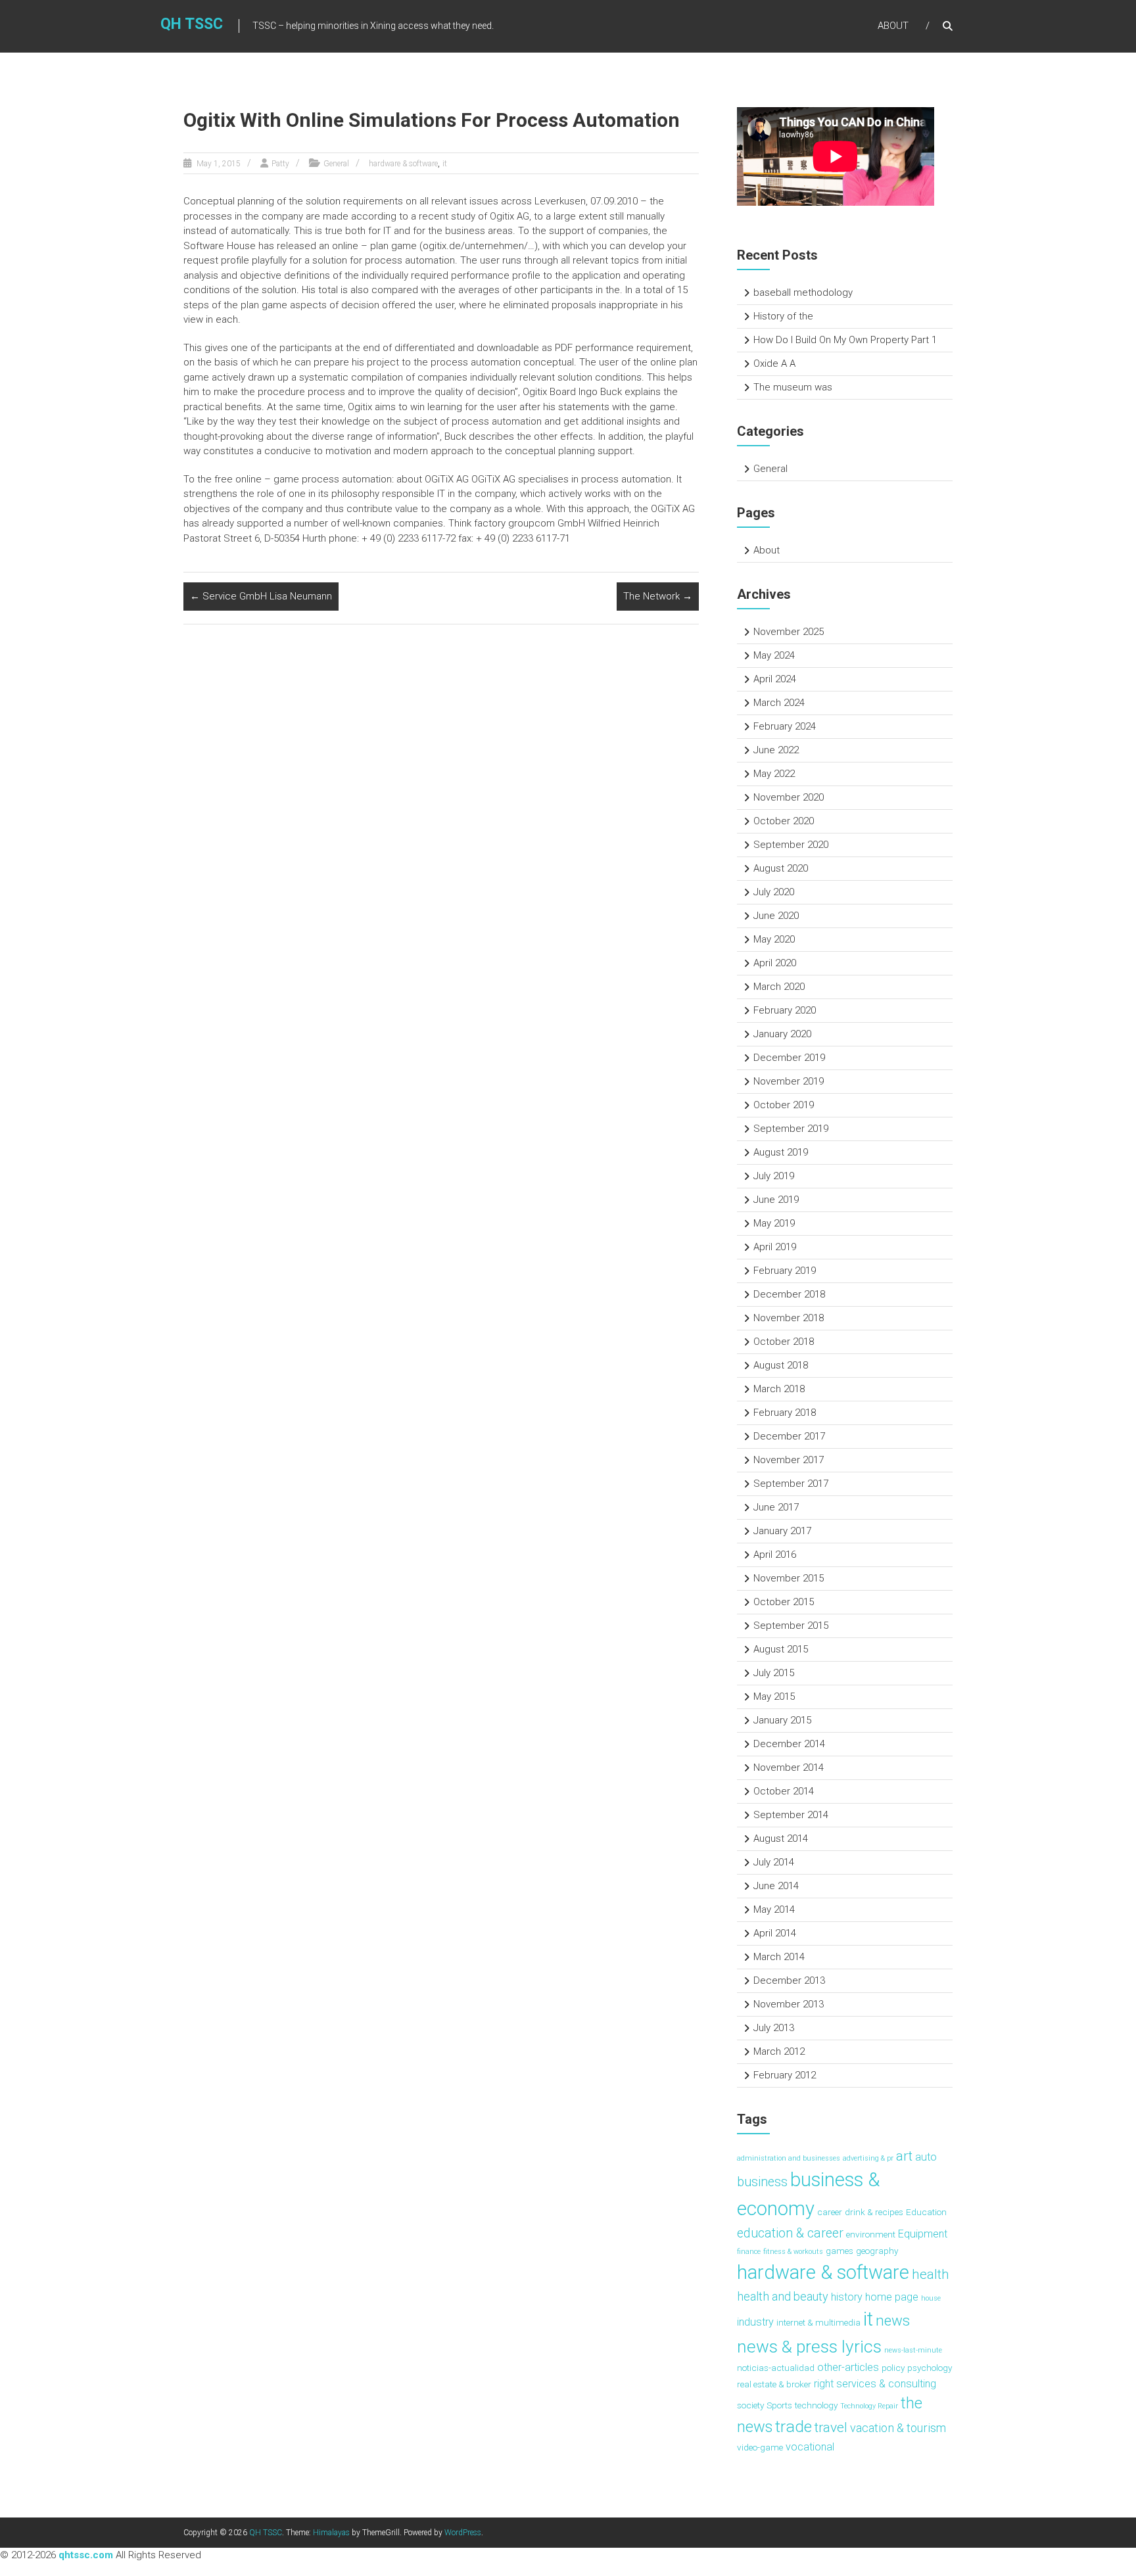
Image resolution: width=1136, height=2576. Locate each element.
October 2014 (784, 1791)
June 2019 (776, 1200)
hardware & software (403, 164)
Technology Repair (869, 2406)
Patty (280, 164)
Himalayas (331, 2533)
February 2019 (785, 1271)
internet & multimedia (818, 2322)
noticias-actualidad (776, 2368)
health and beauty (783, 2296)
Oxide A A (774, 363)
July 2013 (774, 2028)
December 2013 (789, 1980)
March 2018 (779, 1389)
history (847, 2297)
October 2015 (784, 1602)
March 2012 (779, 2051)
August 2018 (781, 1365)
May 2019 (774, 1223)
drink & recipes (874, 2212)
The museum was (793, 387)
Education (926, 2212)
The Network (658, 596)
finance (749, 2252)
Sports (779, 2405)
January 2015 (782, 1720)
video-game (760, 2447)
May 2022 (774, 774)
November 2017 (789, 1460)
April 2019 (775, 1247)
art (904, 2156)
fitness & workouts (793, 2252)
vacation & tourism (898, 2428)
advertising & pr (868, 2158)
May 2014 (774, 1909)
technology (816, 2405)
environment (871, 2234)
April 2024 (775, 679)
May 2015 (774, 1697)
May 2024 (774, 655)
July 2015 (774, 1673)
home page (892, 2297)
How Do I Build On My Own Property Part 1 (845, 340)
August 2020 (781, 868)
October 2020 (784, 821)
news (893, 2320)
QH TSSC (192, 24)
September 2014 (791, 1815)
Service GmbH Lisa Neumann (261, 596)
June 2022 (776, 750)
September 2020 (791, 845)
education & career (790, 2233)
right (824, 2384)
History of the (783, 316)
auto (926, 2157)
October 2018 (784, 1342)
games (840, 2251)
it (445, 164)
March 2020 (779, 987)
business (762, 2182)
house (931, 2298)
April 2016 (775, 1555)
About (893, 26)
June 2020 (776, 916)
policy (893, 2368)
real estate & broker (774, 2384)
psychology (930, 2368)
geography (877, 2251)
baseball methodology (803, 293)
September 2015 (791, 1626)
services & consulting (886, 2384)
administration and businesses (789, 2158)
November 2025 (789, 632)
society (750, 2405)
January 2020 (782, 1034)
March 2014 (779, 1957)
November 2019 (789, 1081)
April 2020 (775, 963)
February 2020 (785, 1010)
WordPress (463, 2533)
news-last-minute (913, 2350)
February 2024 (785, 726)
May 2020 (774, 939)
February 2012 (785, 2075)
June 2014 (776, 1886)
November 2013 (789, 2004)
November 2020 (789, 797)
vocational (810, 2447)
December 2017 (789, 1436)
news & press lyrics (809, 2347)
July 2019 (774, 1176)
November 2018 (789, 1318)
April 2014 (775, 1933)
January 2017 (782, 1531)
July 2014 (774, 1862)
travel (831, 2427)
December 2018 (789, 1294)
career (830, 2212)
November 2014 (789, 1768)
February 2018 (785, 1413)
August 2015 (781, 1649)
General (336, 164)
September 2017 (791, 1484)
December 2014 (789, 1744)
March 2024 (779, 703)
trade (793, 2426)
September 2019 (791, 1129)
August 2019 (781, 1152)
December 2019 (789, 1058)
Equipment (923, 2234)
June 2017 (776, 1507)
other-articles (848, 2367)
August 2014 (781, 1838)
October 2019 (784, 1105)
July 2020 (774, 892)
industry (755, 2322)
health (931, 2274)
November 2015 (789, 1578)
